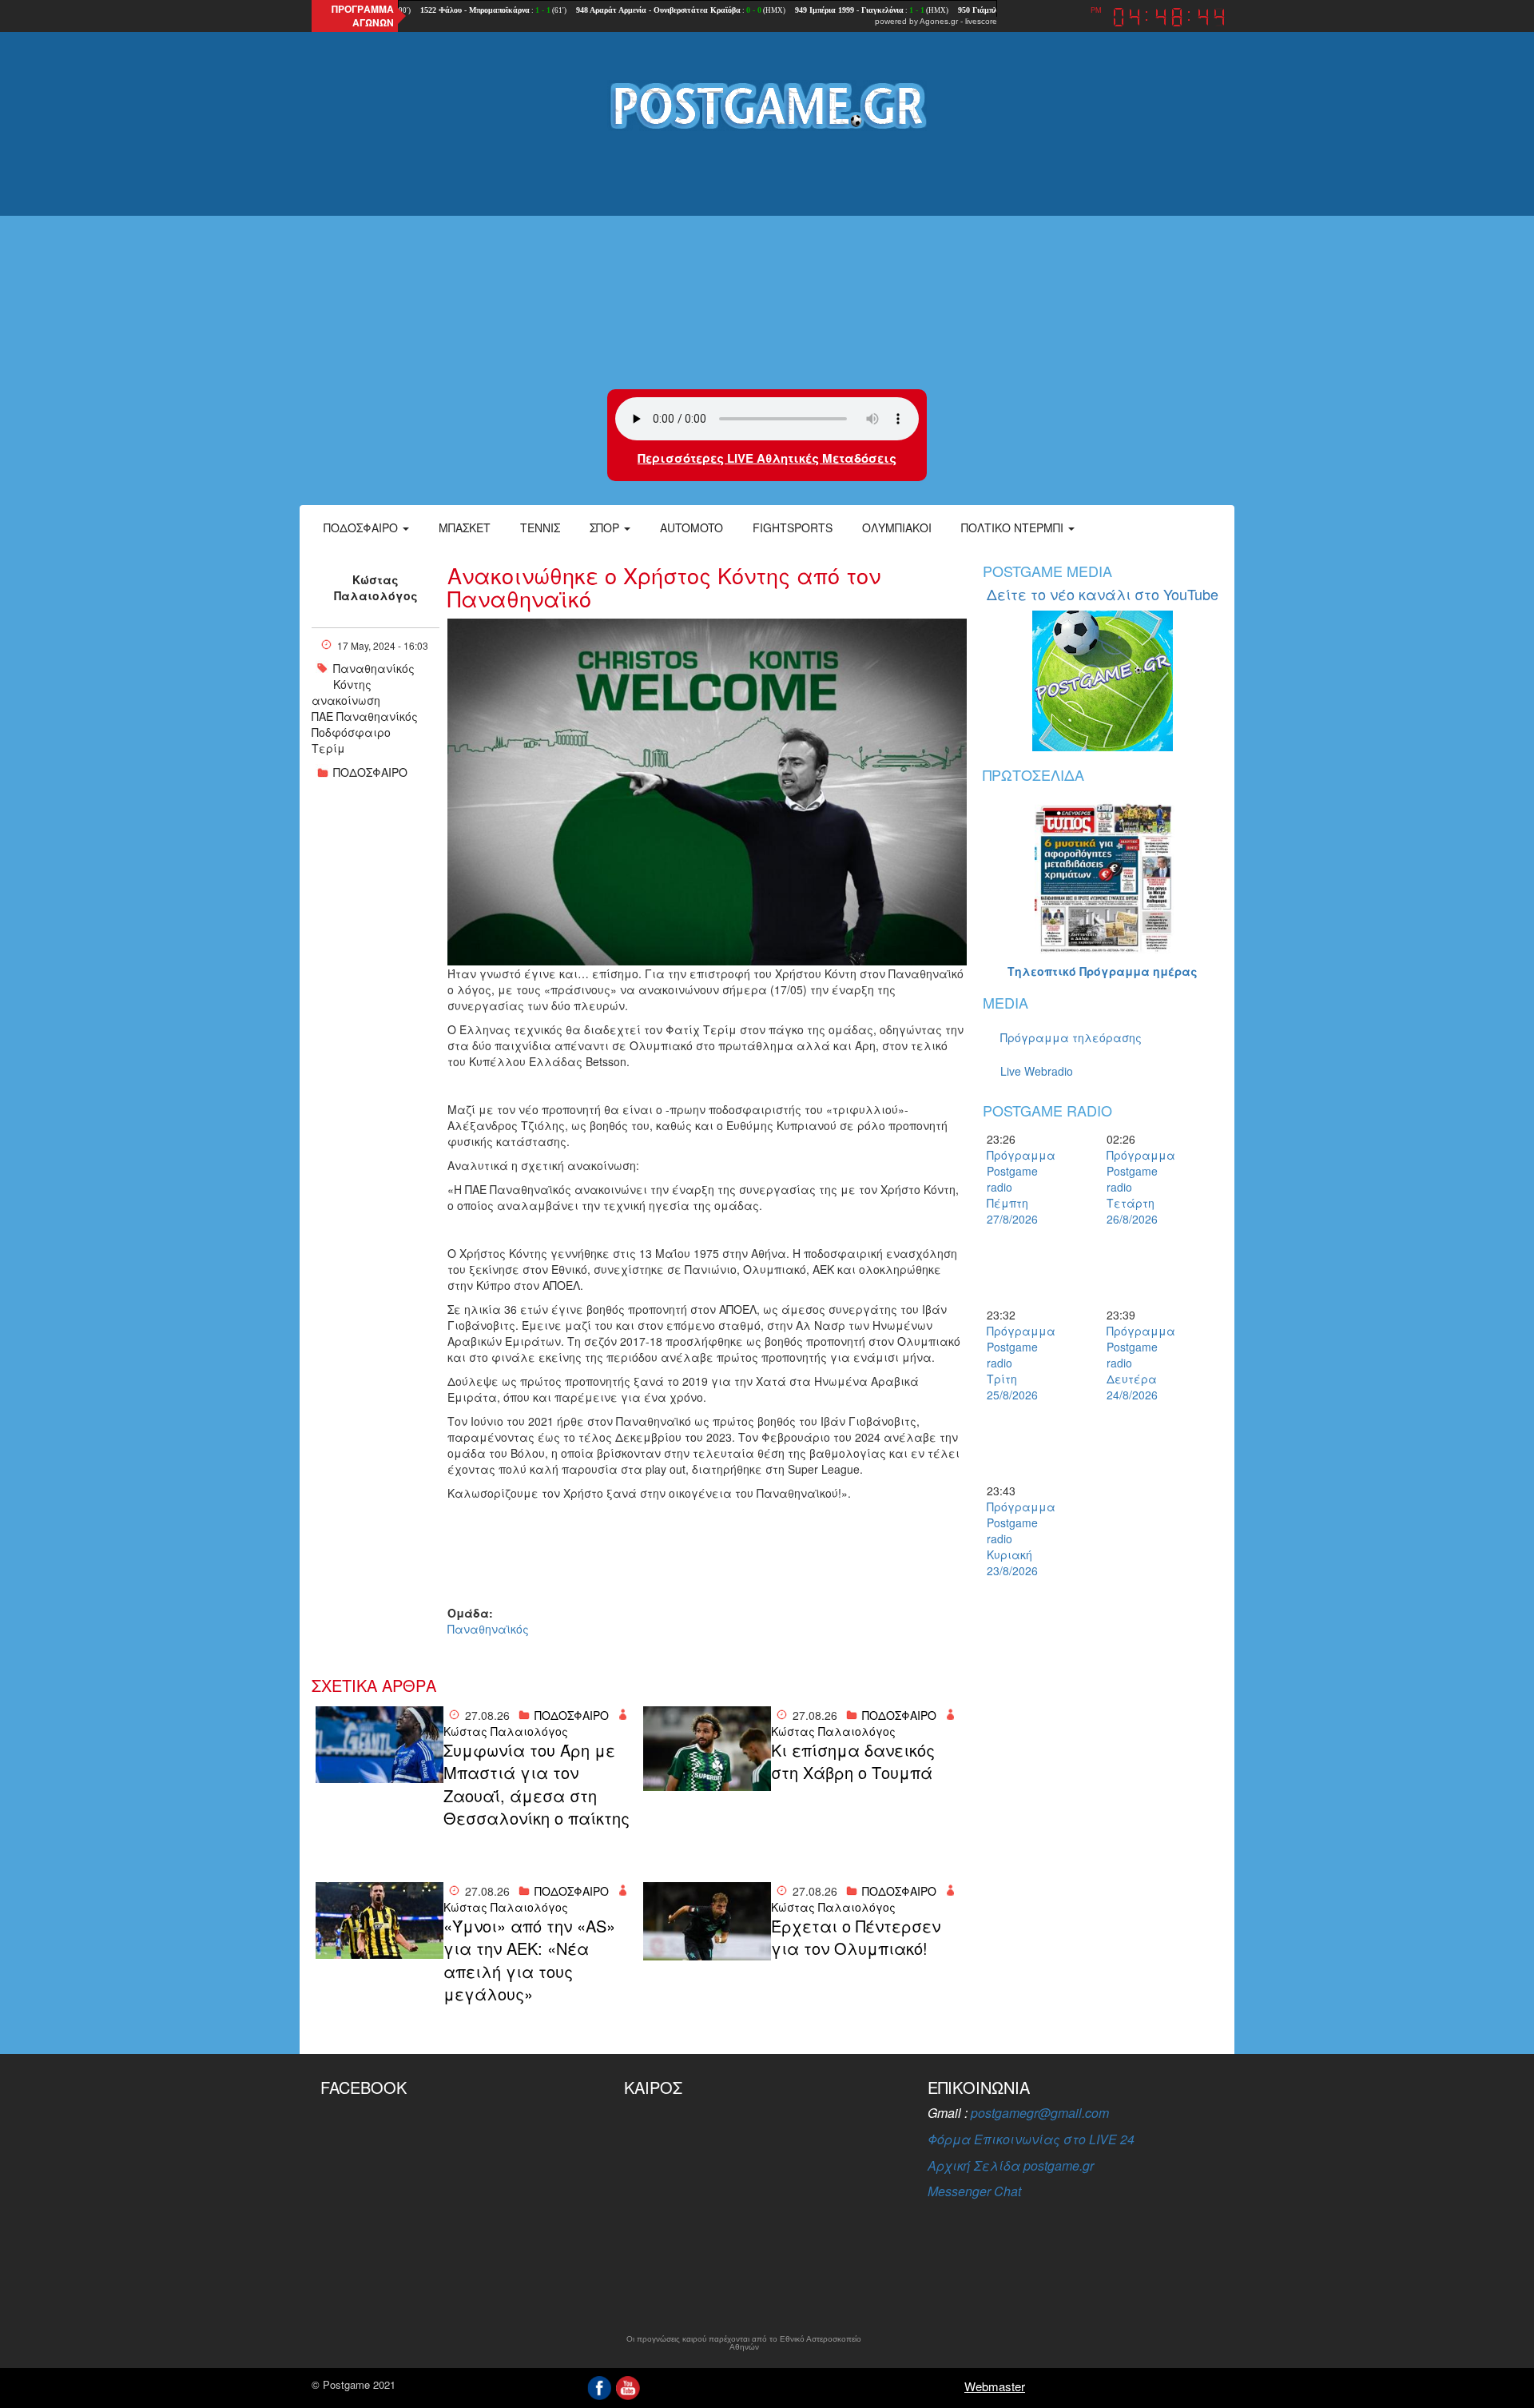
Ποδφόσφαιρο (351, 732)
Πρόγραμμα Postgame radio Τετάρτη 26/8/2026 (1135, 1187)
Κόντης (352, 684)
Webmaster (995, 2386)
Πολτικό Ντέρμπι (1014, 527)
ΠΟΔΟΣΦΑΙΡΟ (370, 772)
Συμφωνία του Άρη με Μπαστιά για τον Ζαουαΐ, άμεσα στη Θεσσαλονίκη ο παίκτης (537, 1785)
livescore (981, 21)
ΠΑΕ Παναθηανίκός (365, 716)
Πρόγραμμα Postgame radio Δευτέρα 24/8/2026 (1135, 1363)
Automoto (691, 527)
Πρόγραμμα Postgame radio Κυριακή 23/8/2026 (1015, 1538)
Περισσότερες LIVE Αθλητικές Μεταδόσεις (767, 458)
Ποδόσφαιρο (362, 527)
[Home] (767, 105)
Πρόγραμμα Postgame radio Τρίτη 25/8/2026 (1015, 1363)
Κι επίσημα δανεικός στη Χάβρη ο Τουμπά (853, 1762)
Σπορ (606, 527)
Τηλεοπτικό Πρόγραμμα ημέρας (1103, 971)
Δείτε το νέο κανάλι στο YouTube (1103, 594)
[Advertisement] (767, 261)
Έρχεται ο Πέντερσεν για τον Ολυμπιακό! (856, 1938)
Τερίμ (328, 748)
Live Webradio (1037, 1071)
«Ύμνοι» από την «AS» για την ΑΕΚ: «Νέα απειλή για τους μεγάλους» (529, 1960)
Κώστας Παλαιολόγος (376, 587)
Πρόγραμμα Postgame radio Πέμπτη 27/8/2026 (1015, 1187)
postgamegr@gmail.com (1040, 2113)
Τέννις (540, 527)
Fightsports (793, 527)
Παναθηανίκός (374, 668)
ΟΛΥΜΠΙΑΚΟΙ (897, 527)
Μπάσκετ (465, 527)
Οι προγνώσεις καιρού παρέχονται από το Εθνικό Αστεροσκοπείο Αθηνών (744, 2343)
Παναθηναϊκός (488, 1629)
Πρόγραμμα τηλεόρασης (1071, 1037)
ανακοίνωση (346, 700)
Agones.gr (939, 21)
